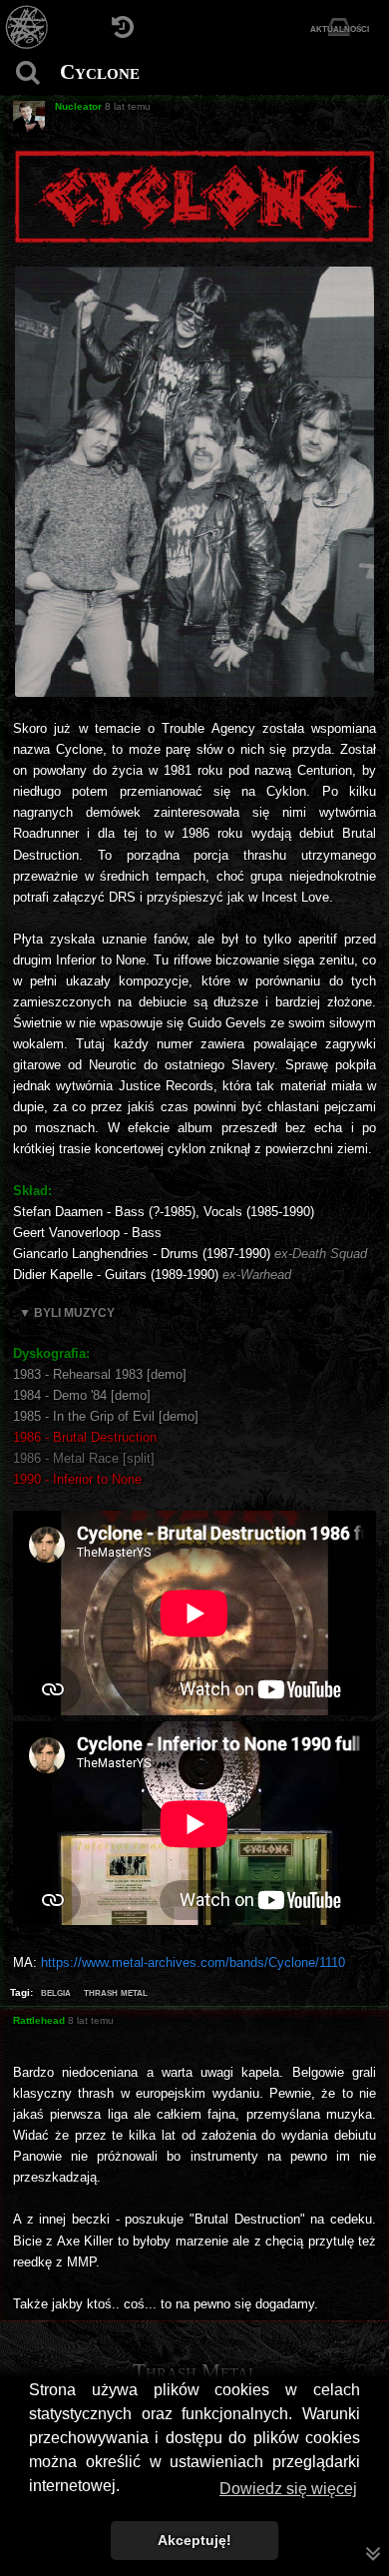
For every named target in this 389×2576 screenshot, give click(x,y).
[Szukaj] (27, 72)
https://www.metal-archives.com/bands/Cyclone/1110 (193, 1962)
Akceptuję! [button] (194, 2540)
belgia (56, 1992)
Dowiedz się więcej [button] (288, 2489)
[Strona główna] (27, 27)
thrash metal (116, 1992)
